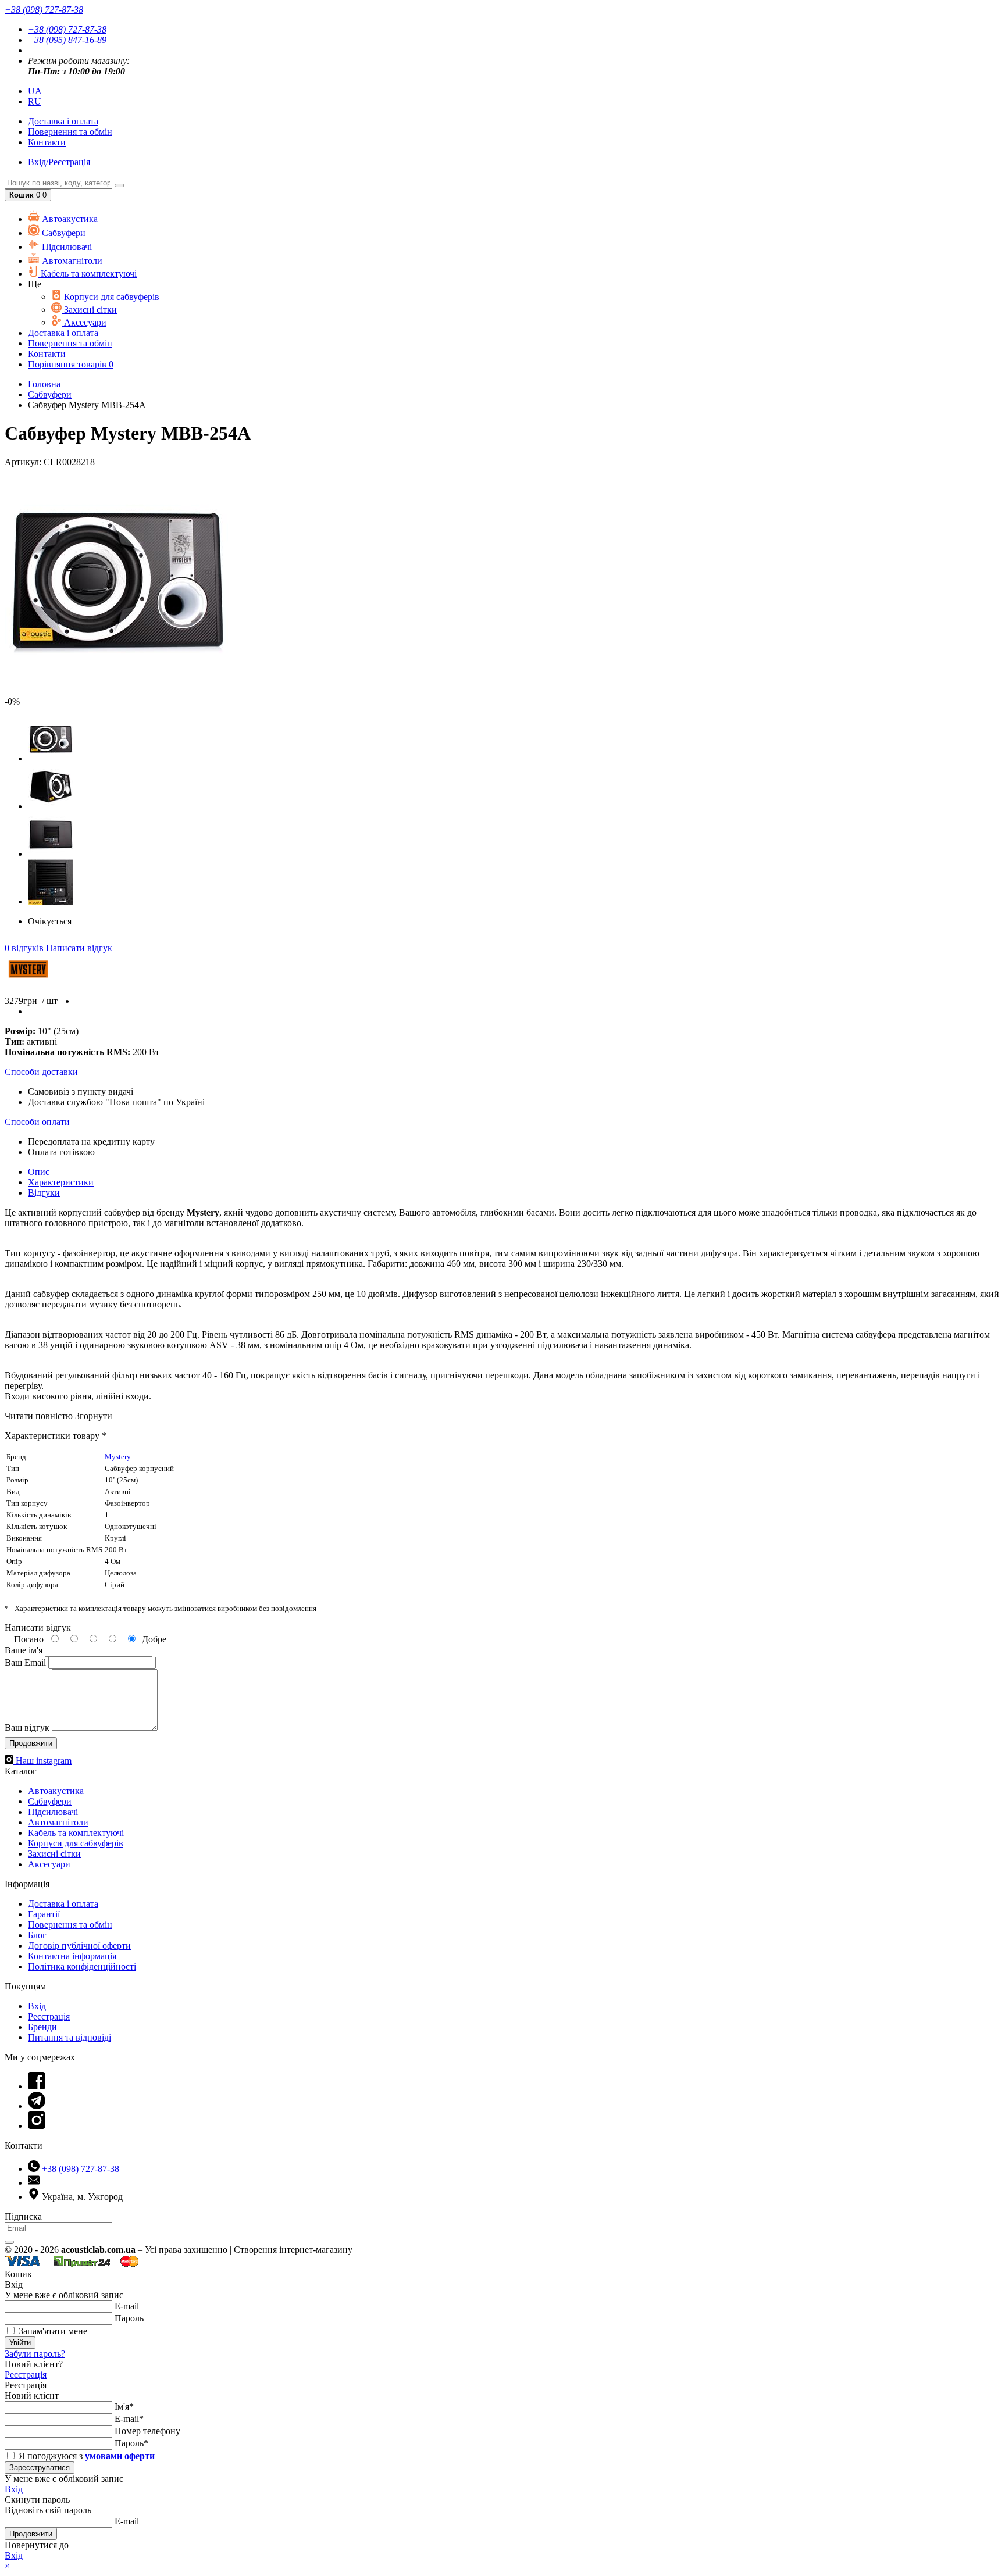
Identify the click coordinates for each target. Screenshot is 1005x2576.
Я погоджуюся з (85, 2456)
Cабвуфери (63, 233)
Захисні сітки (89, 310)
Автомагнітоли (71, 261)
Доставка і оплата (63, 1904)
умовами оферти (120, 2456)
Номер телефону (147, 2431)
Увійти (20, 2343)
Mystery (118, 1457)
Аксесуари (84, 322)
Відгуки (44, 1193)
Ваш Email (25, 1662)
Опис (39, 1172)
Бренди (42, 2027)
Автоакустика (69, 219)
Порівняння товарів (71, 364)
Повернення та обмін (70, 132)
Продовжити (31, 2534)
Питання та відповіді (70, 2037)
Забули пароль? (35, 2354)
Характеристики (61, 1182)
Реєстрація (49, 2016)
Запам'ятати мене (52, 2331)
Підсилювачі (66, 247)
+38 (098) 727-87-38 (67, 29)
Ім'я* (124, 2407)
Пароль (129, 2318)
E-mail (127, 2306)
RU (35, 101)
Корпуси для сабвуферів (111, 297)
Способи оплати (37, 1122)
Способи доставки (41, 1072)
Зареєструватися (40, 2468)
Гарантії (44, 1914)
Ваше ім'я (24, 1650)
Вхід (37, 2006)
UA (35, 91)
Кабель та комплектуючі (88, 274)
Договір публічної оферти (79, 1946)
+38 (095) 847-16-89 (67, 40)
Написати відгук (79, 948)
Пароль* (131, 2443)
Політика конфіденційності (82, 1966)
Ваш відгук (27, 1728)
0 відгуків (24, 948)
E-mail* (129, 2419)
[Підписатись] (9, 2242)
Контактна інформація (72, 1956)
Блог (37, 1935)
